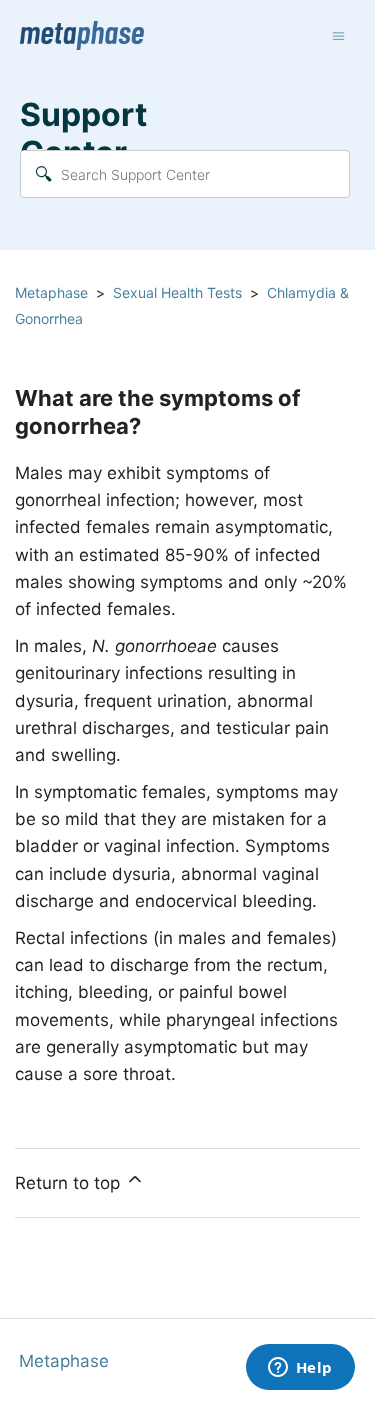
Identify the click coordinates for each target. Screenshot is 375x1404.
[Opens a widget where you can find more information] (300, 1369)
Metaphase (51, 292)
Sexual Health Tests (177, 292)
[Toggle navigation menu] (338, 36)
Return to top (70, 1183)
